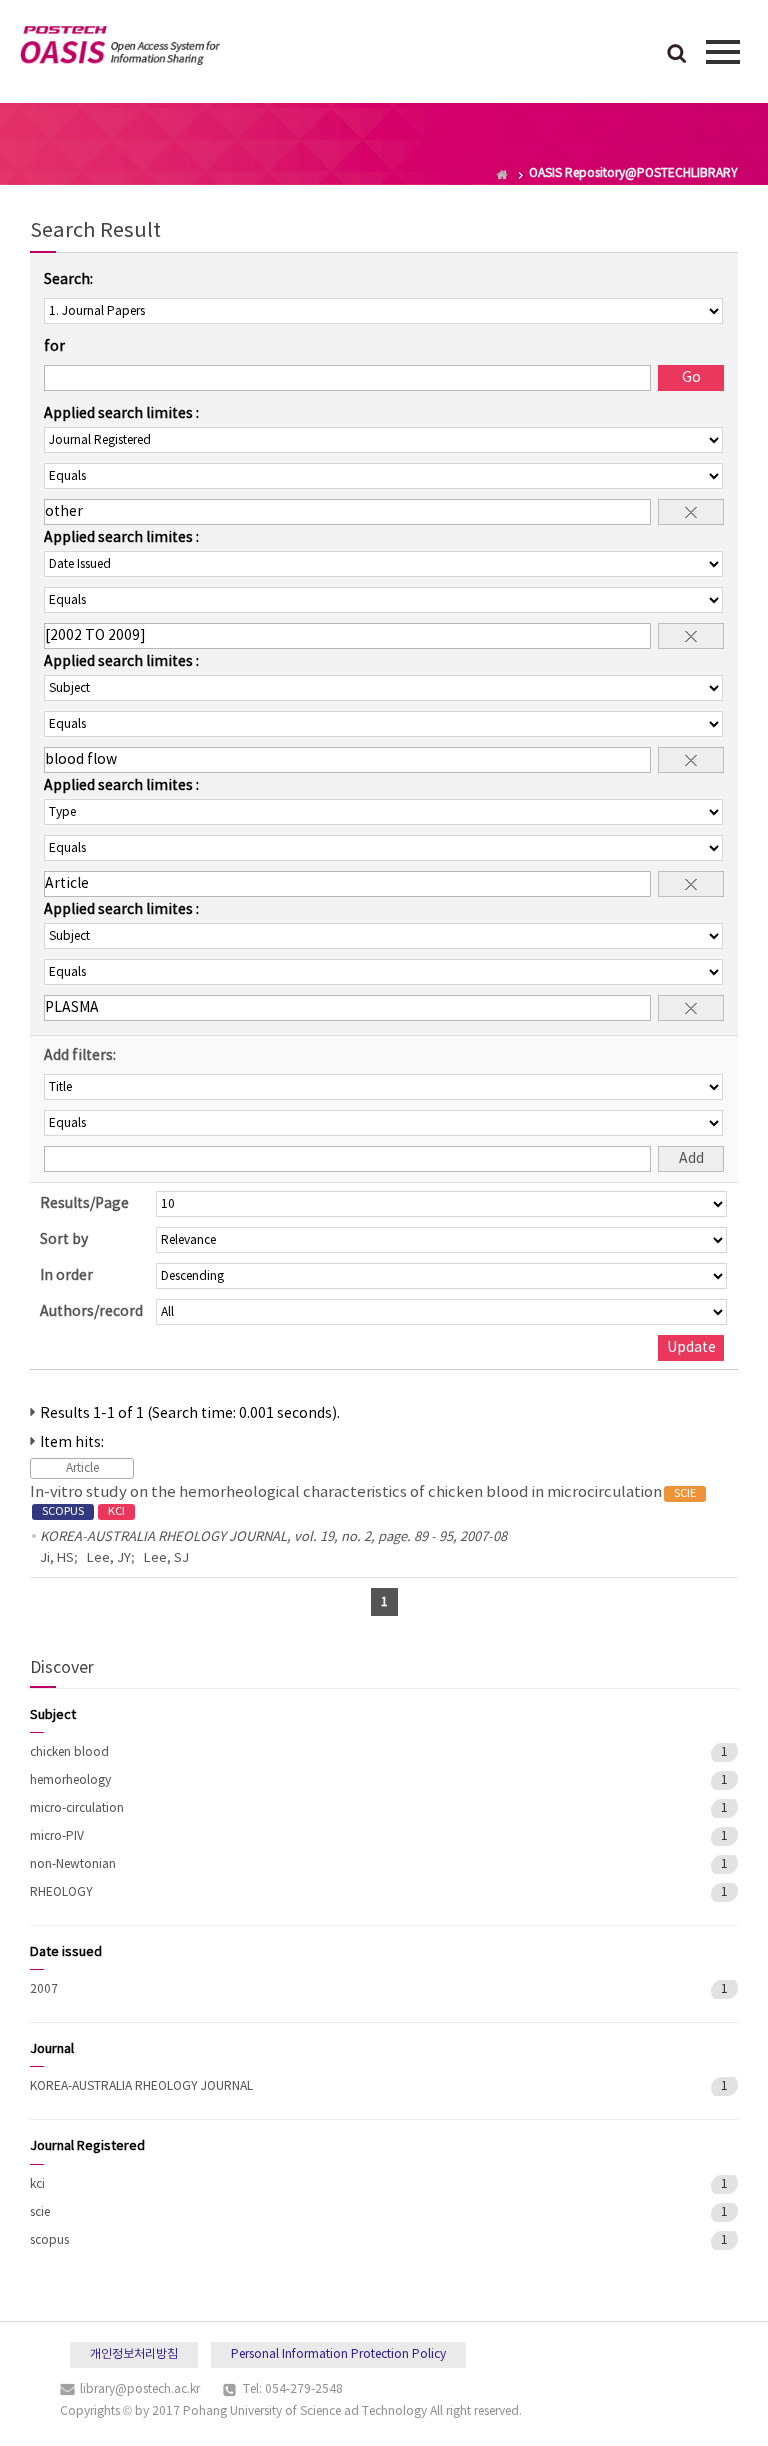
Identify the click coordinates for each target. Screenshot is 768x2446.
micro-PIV (57, 1836)
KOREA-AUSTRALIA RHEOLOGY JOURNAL (141, 2086)
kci (37, 2184)
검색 (677, 55)
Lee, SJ (166, 1558)
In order (66, 1276)
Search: (68, 280)
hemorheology (70, 1780)
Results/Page (84, 1204)
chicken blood (69, 1752)
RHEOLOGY (61, 1892)
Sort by (64, 1240)
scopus (49, 2240)
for (54, 347)
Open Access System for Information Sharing (120, 49)
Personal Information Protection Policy (338, 2354)
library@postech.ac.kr (140, 2389)
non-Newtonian (73, 1864)
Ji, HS (57, 1558)
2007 (44, 1989)
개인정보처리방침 (134, 2354)
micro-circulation (77, 1808)
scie (40, 2212)
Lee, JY (109, 1558)
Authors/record (91, 1312)
